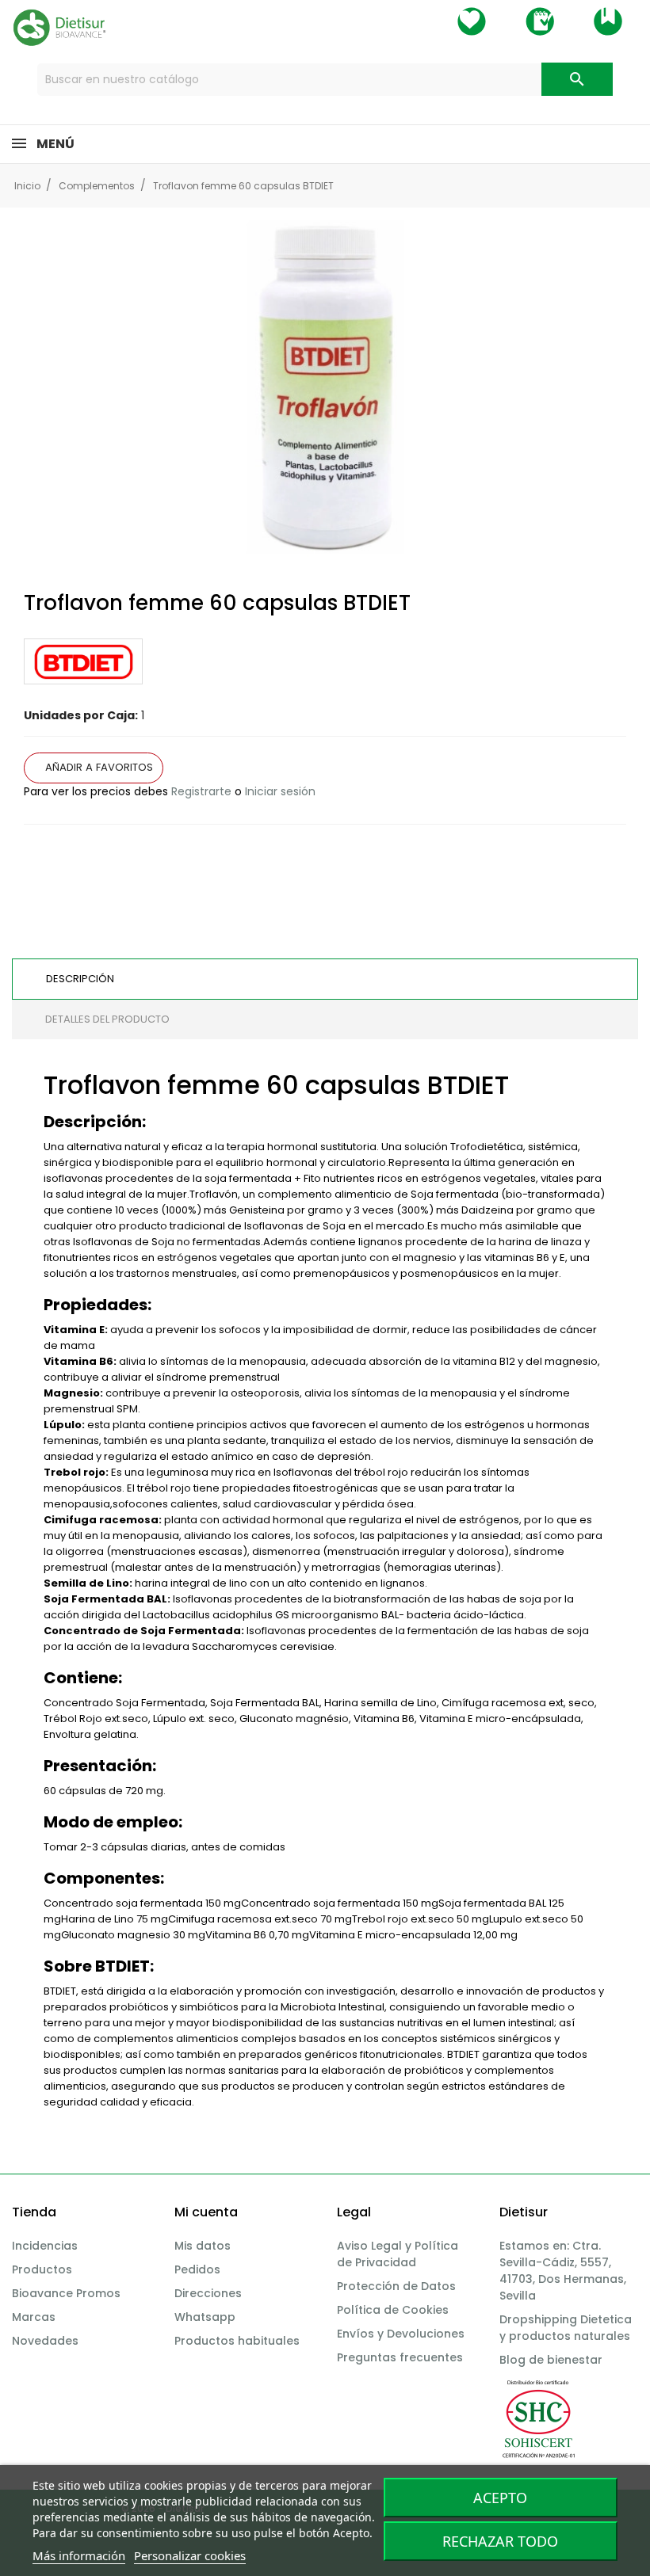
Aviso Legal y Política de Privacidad (398, 2254)
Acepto (500, 2498)
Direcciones (208, 2293)
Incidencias (45, 2246)
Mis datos (203, 2246)
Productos (42, 2269)
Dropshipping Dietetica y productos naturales (566, 2328)
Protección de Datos (396, 2286)
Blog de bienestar (551, 2360)
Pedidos (197, 2269)
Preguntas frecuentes (400, 2357)
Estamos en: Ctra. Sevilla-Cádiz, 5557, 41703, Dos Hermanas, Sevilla (563, 2271)
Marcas (34, 2317)
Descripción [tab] (80, 979)
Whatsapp (205, 2317)
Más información (79, 2555)
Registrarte (201, 791)
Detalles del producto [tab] (107, 1019)
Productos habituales (237, 2341)
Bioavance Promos (66, 2293)
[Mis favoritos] (472, 21)
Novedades (45, 2341)
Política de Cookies (393, 2310)
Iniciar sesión (280, 791)
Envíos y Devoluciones (401, 2334)
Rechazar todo (500, 2541)
